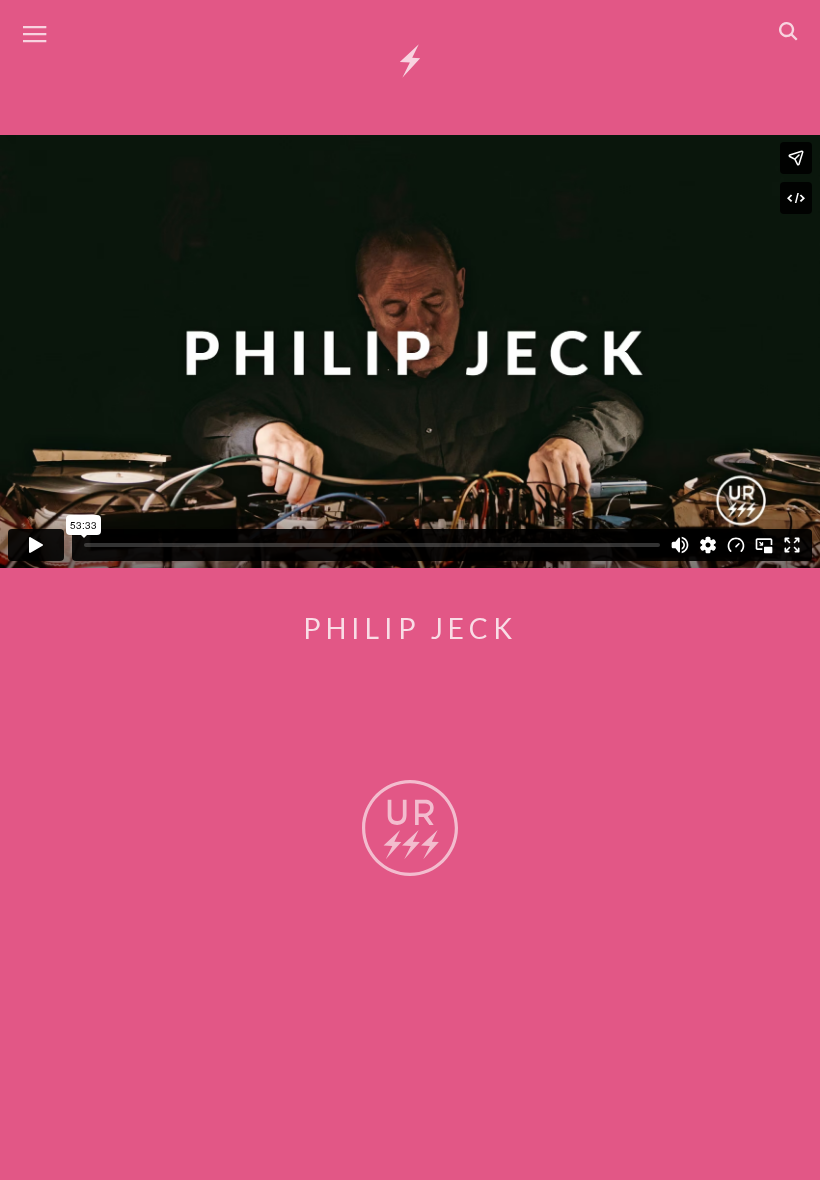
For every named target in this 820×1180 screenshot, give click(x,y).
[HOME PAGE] (410, 62)
